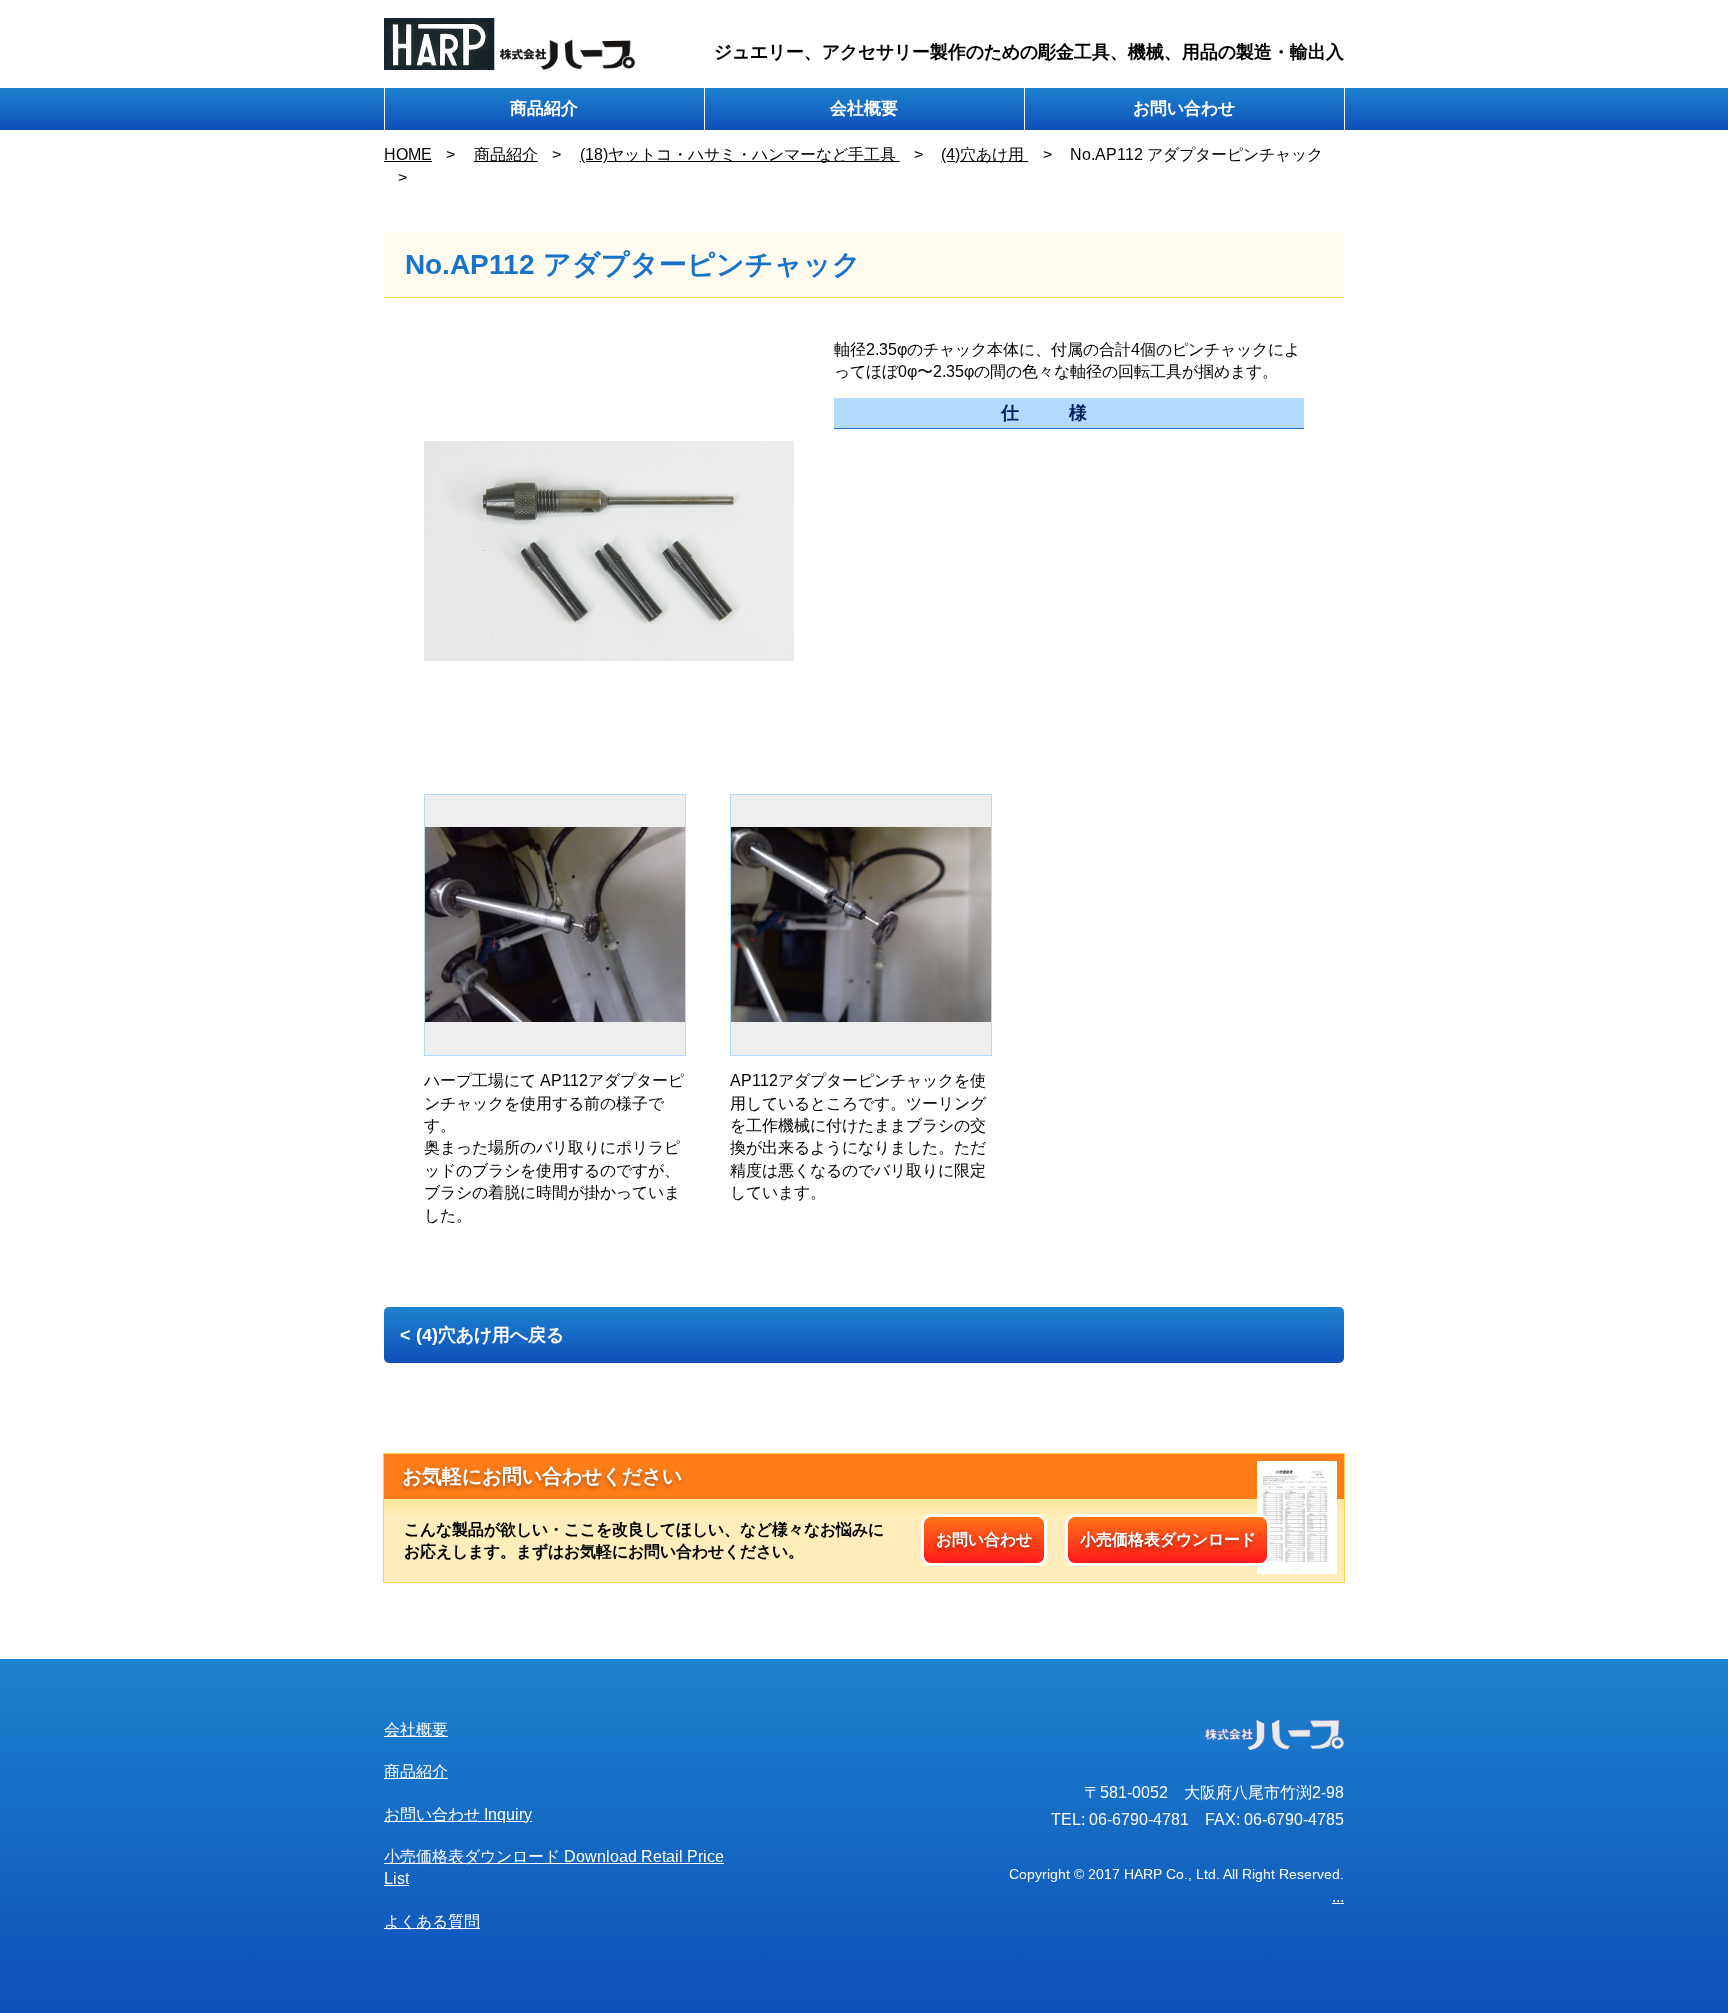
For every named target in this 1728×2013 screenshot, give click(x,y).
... (1338, 1896)
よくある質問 (432, 1921)
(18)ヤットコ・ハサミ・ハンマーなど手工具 (740, 154)
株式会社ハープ (510, 44)
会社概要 (864, 108)
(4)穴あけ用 (984, 154)
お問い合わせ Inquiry (458, 1814)
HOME (408, 154)
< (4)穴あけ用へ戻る (482, 1335)
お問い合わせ (1184, 108)
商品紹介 (544, 108)
